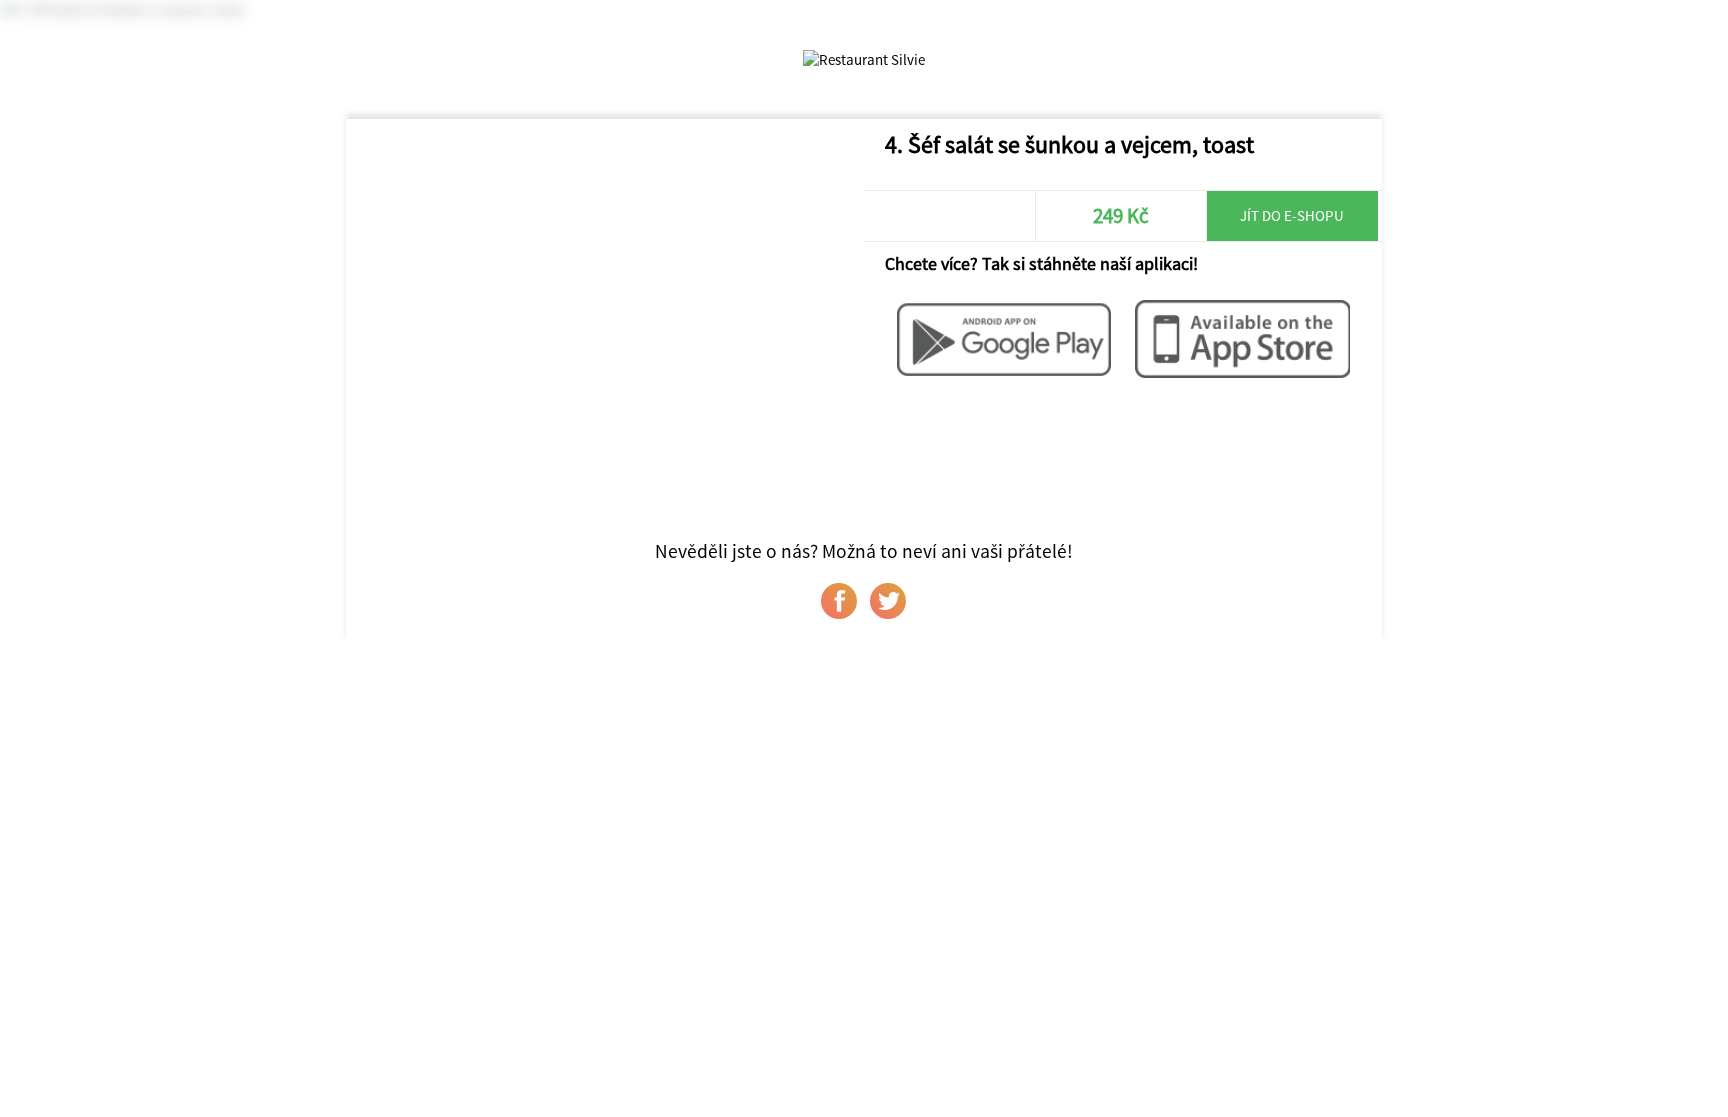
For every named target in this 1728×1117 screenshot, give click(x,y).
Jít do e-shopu (1292, 215)
